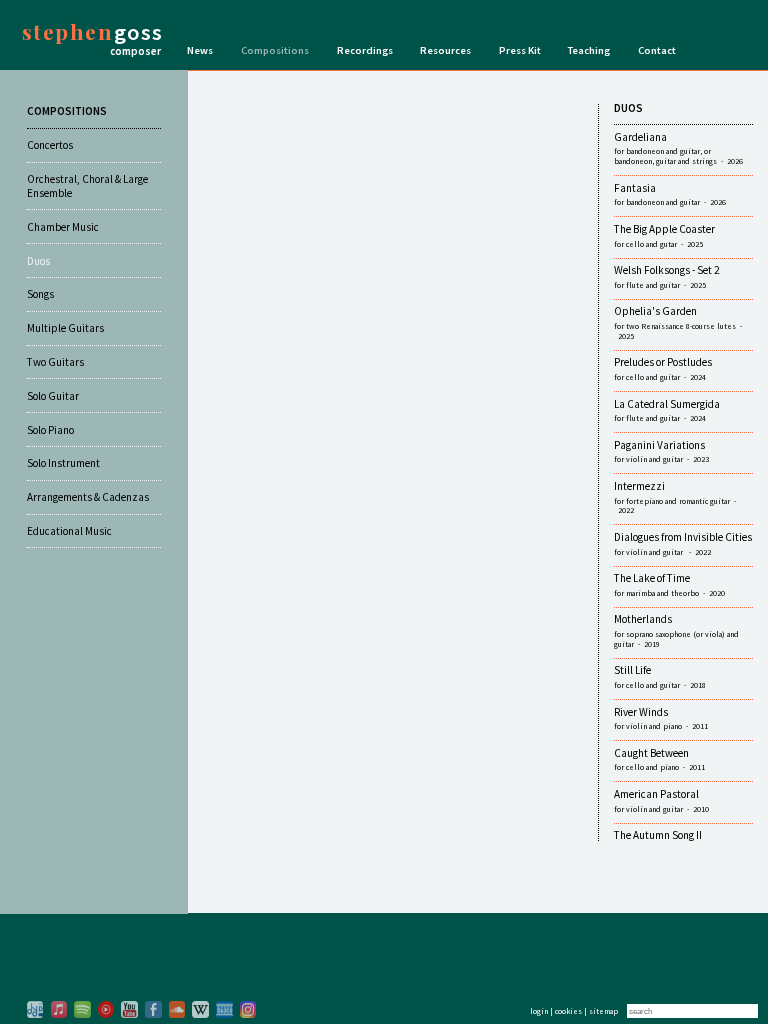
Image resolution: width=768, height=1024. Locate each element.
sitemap (603, 1011)
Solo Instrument (63, 463)
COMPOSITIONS (67, 111)
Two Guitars (55, 362)
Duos (38, 261)
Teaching (589, 50)
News (200, 50)
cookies (568, 1011)
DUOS (628, 108)
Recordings (365, 50)
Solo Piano (50, 430)
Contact (657, 50)
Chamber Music (63, 227)
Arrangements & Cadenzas (88, 497)
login (539, 1011)
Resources (445, 50)
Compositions (275, 50)
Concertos (50, 145)
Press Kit (520, 50)
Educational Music (69, 531)
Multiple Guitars (65, 328)
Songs (40, 294)
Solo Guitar (53, 396)
